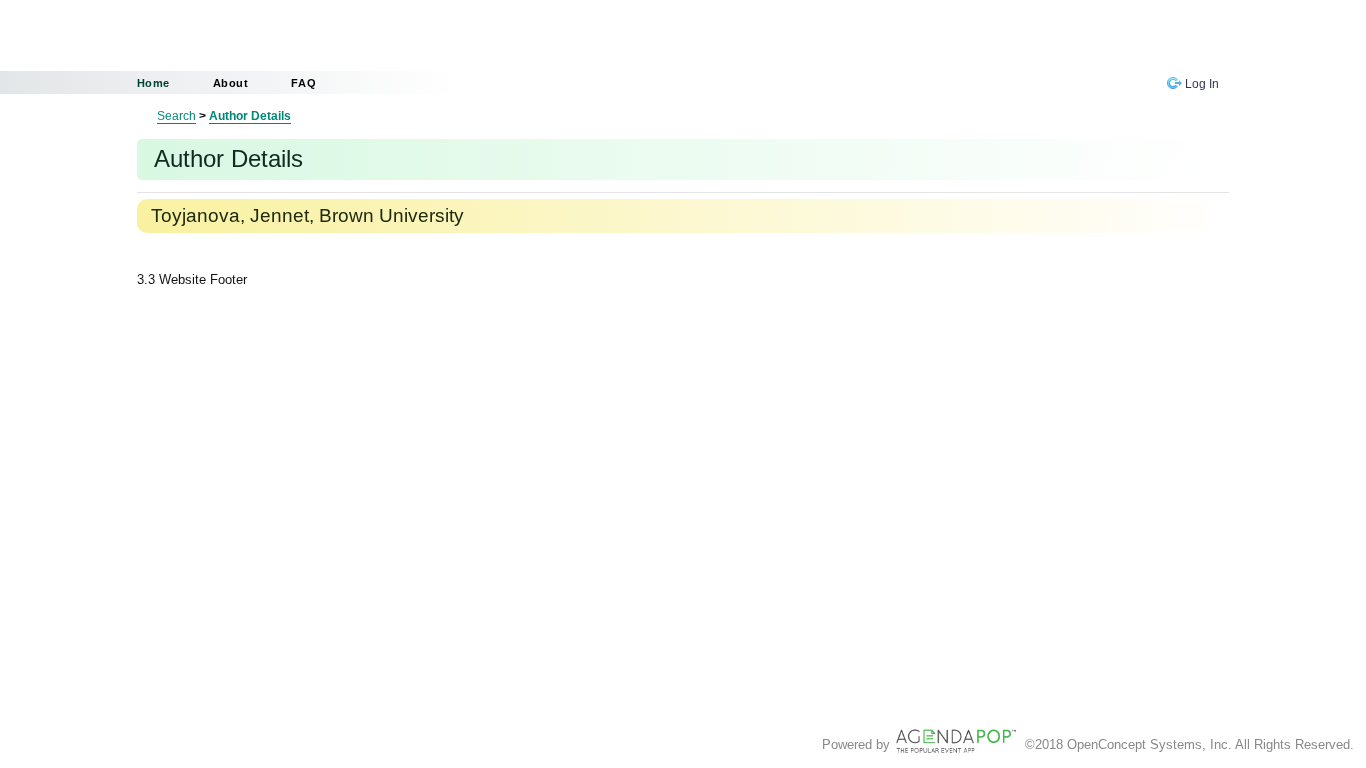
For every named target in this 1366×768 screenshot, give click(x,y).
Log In (1200, 84)
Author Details (250, 116)
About (231, 83)
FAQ (303, 83)
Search (176, 116)
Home (153, 83)
